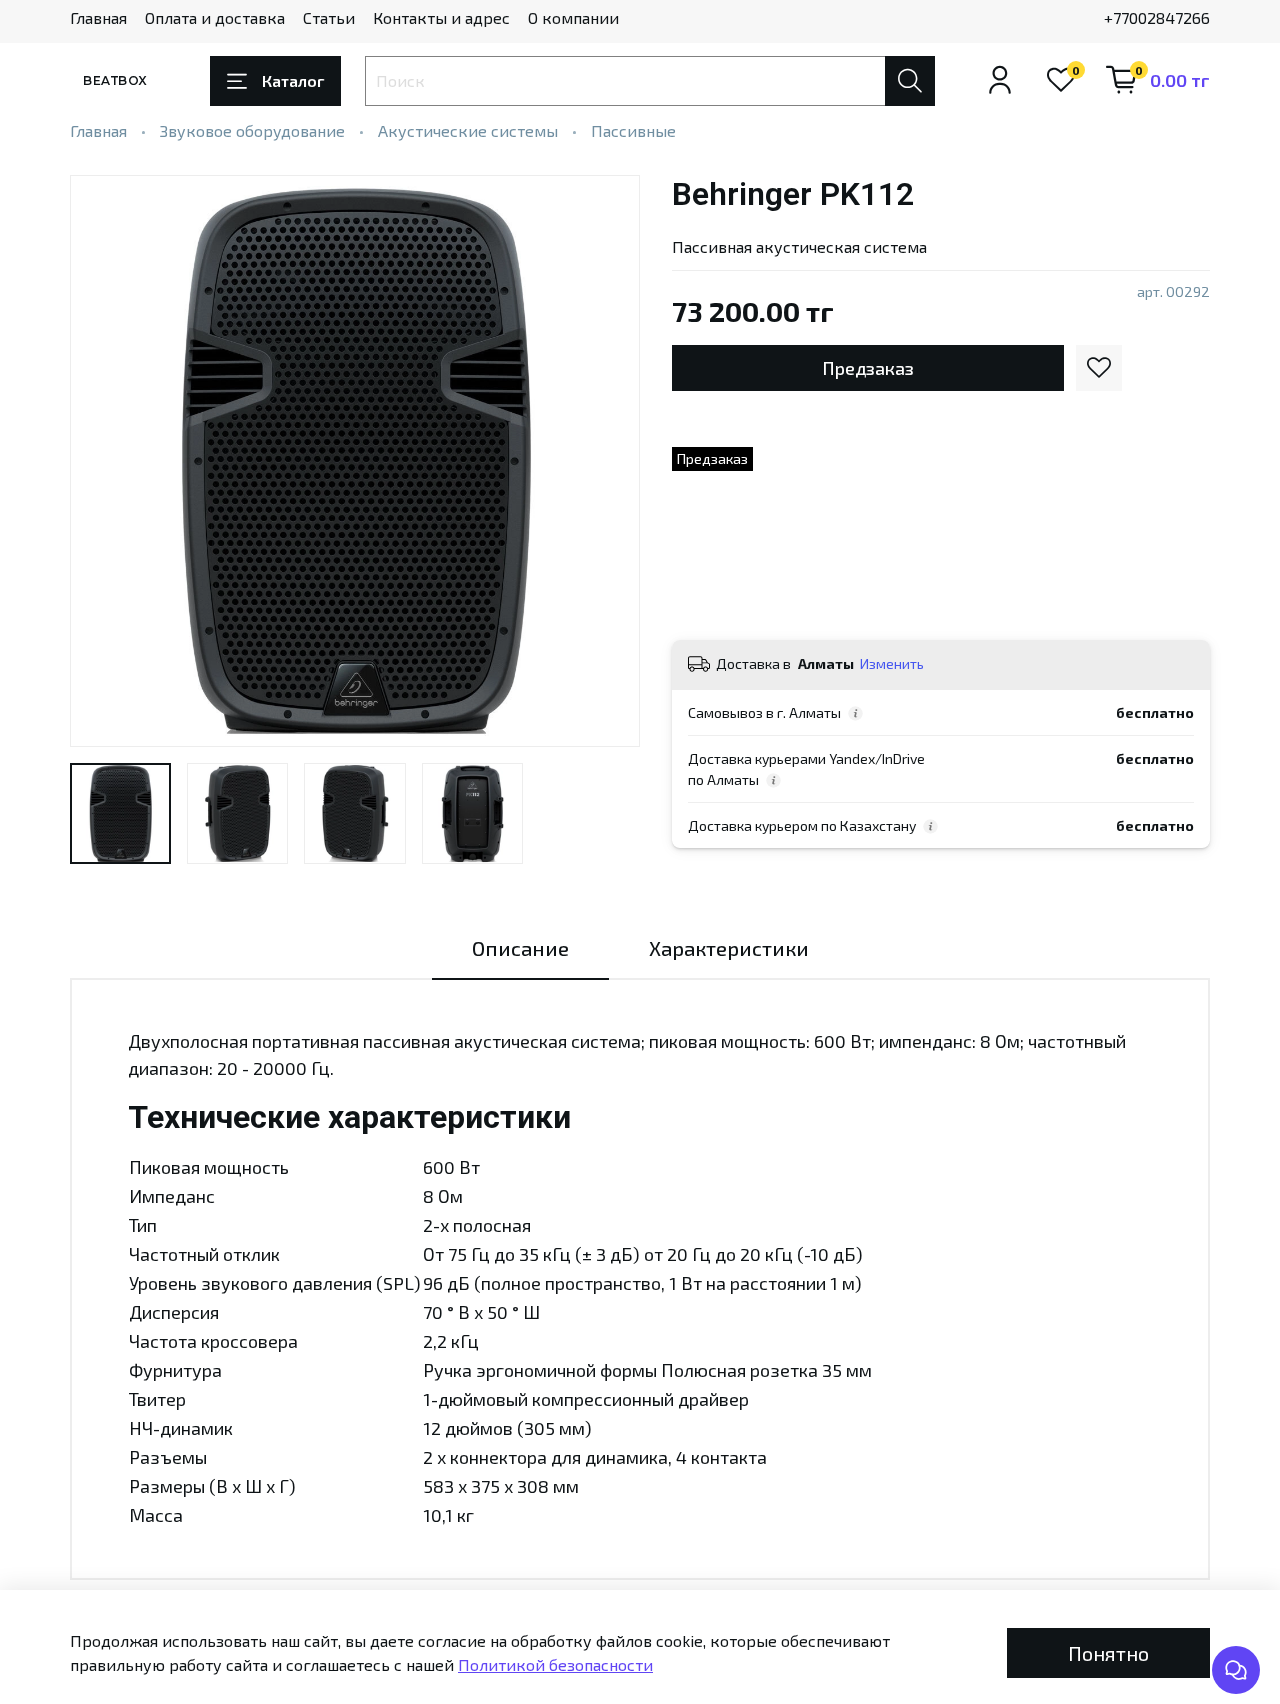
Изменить (892, 663)
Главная (98, 17)
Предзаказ (868, 368)
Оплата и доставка (215, 17)
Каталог (293, 80)
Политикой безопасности (555, 1664)
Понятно (1108, 1653)
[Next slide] (608, 461)
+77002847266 (1157, 17)
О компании (573, 17)
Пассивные (633, 130)
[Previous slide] (102, 461)
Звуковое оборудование (252, 130)
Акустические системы (468, 130)
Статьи (329, 17)
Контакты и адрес (441, 17)
